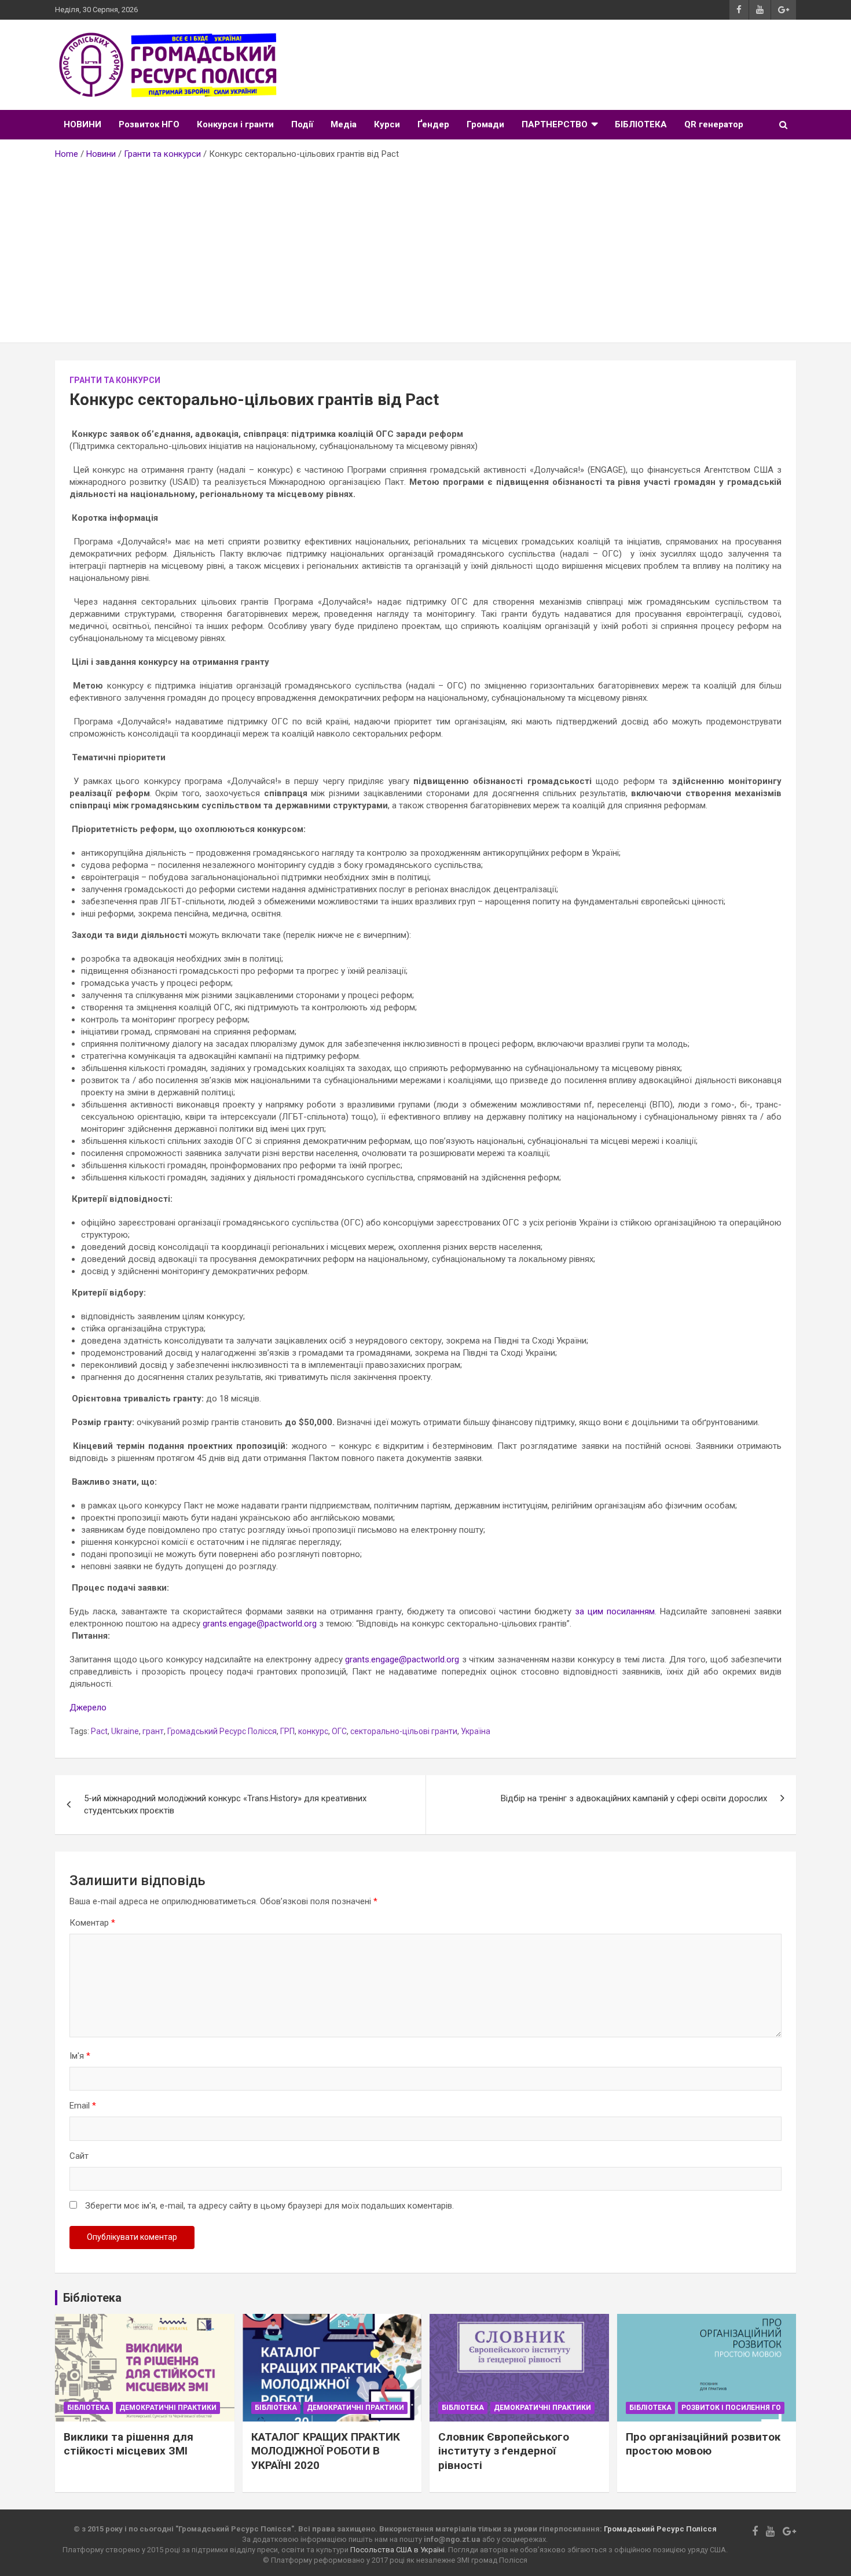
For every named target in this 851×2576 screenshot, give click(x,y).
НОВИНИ (82, 124)
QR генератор (714, 124)
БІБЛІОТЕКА (641, 124)
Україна (476, 1731)
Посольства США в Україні (397, 2550)
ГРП (287, 1731)
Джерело (88, 1707)
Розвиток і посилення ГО (731, 2408)
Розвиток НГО (149, 124)
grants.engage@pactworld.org (260, 1624)
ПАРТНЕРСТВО (555, 124)
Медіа (344, 124)
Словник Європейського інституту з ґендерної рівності (504, 2451)
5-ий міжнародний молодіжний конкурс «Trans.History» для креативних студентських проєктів (225, 1804)
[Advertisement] (425, 247)
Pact (99, 1731)
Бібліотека (88, 2408)
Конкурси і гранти (235, 124)
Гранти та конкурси (115, 380)
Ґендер (433, 124)
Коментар (92, 1923)
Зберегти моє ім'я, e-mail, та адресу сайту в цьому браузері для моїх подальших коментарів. (269, 2206)
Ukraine (125, 1731)
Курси (387, 124)
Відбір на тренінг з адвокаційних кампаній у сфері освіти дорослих (634, 1798)
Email (83, 2106)
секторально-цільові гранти (404, 1731)
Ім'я (80, 2056)
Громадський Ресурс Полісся (222, 1731)
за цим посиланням (615, 1611)
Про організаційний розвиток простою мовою (703, 2444)
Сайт (79, 2156)
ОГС (339, 1731)
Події (302, 124)
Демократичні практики (168, 2408)
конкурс (313, 1731)
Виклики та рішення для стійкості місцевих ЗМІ (129, 2444)
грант (153, 1731)
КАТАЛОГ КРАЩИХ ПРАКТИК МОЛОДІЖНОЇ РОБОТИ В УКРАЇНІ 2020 (326, 2451)
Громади (485, 124)
